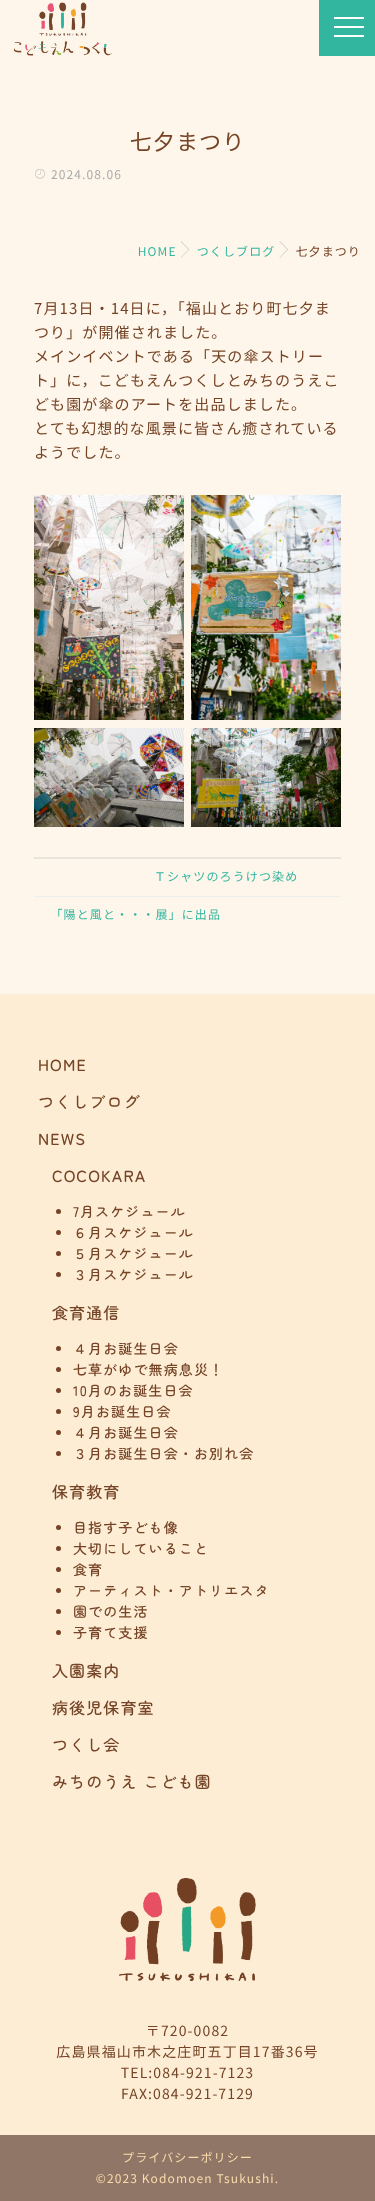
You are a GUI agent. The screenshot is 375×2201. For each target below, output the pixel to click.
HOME (62, 1064)
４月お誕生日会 (126, 1349)
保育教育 (86, 1491)
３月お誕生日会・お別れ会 (163, 1454)
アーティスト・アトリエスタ (171, 1591)
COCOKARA (99, 1175)
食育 (88, 1570)
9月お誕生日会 (122, 1412)
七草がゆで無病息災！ (148, 1370)
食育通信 (86, 1312)
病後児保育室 (103, 1707)
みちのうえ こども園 (132, 1781)
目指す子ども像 (126, 1528)
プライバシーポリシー (187, 2157)
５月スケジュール (133, 1254)
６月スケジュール (133, 1233)
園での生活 (111, 1612)
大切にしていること (141, 1549)
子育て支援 (111, 1633)
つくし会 (86, 1744)
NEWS (62, 1138)
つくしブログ (89, 1101)
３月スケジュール (133, 1275)
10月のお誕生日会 (133, 1391)
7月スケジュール (129, 1212)
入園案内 (86, 1670)
